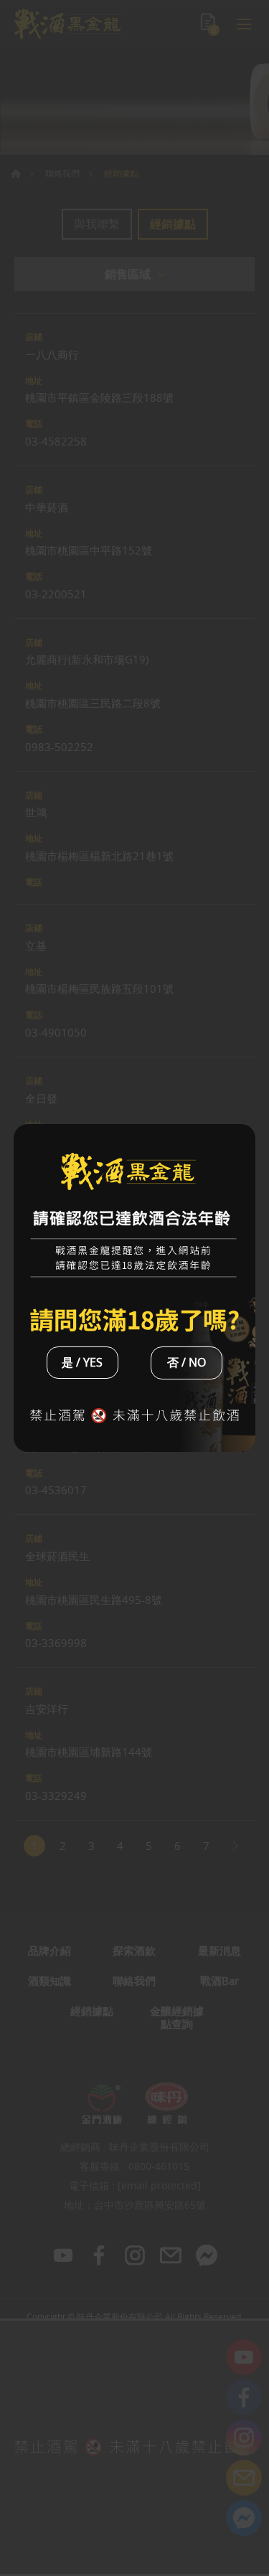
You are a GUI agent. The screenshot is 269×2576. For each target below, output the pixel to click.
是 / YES (82, 1362)
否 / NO (187, 1362)
